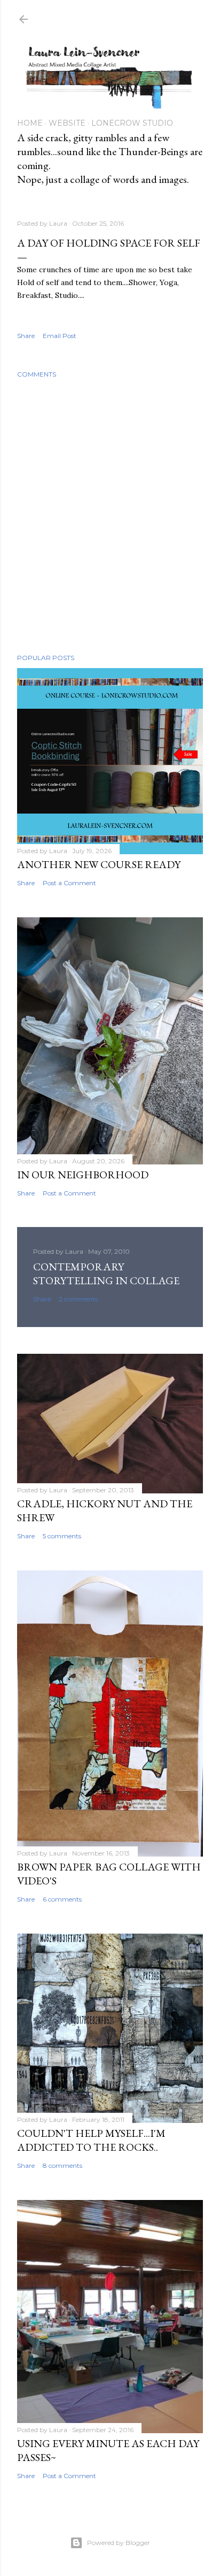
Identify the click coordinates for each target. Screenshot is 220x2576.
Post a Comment (69, 883)
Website (67, 123)
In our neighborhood (83, 1175)
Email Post (60, 336)
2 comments (78, 1299)
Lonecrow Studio (132, 123)
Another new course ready (99, 864)
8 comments (62, 2165)
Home (30, 123)
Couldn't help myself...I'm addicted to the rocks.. (91, 2140)
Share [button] (26, 336)
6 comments (62, 1899)
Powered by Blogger (119, 2543)
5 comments (62, 1536)
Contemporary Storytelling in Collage (106, 1274)
